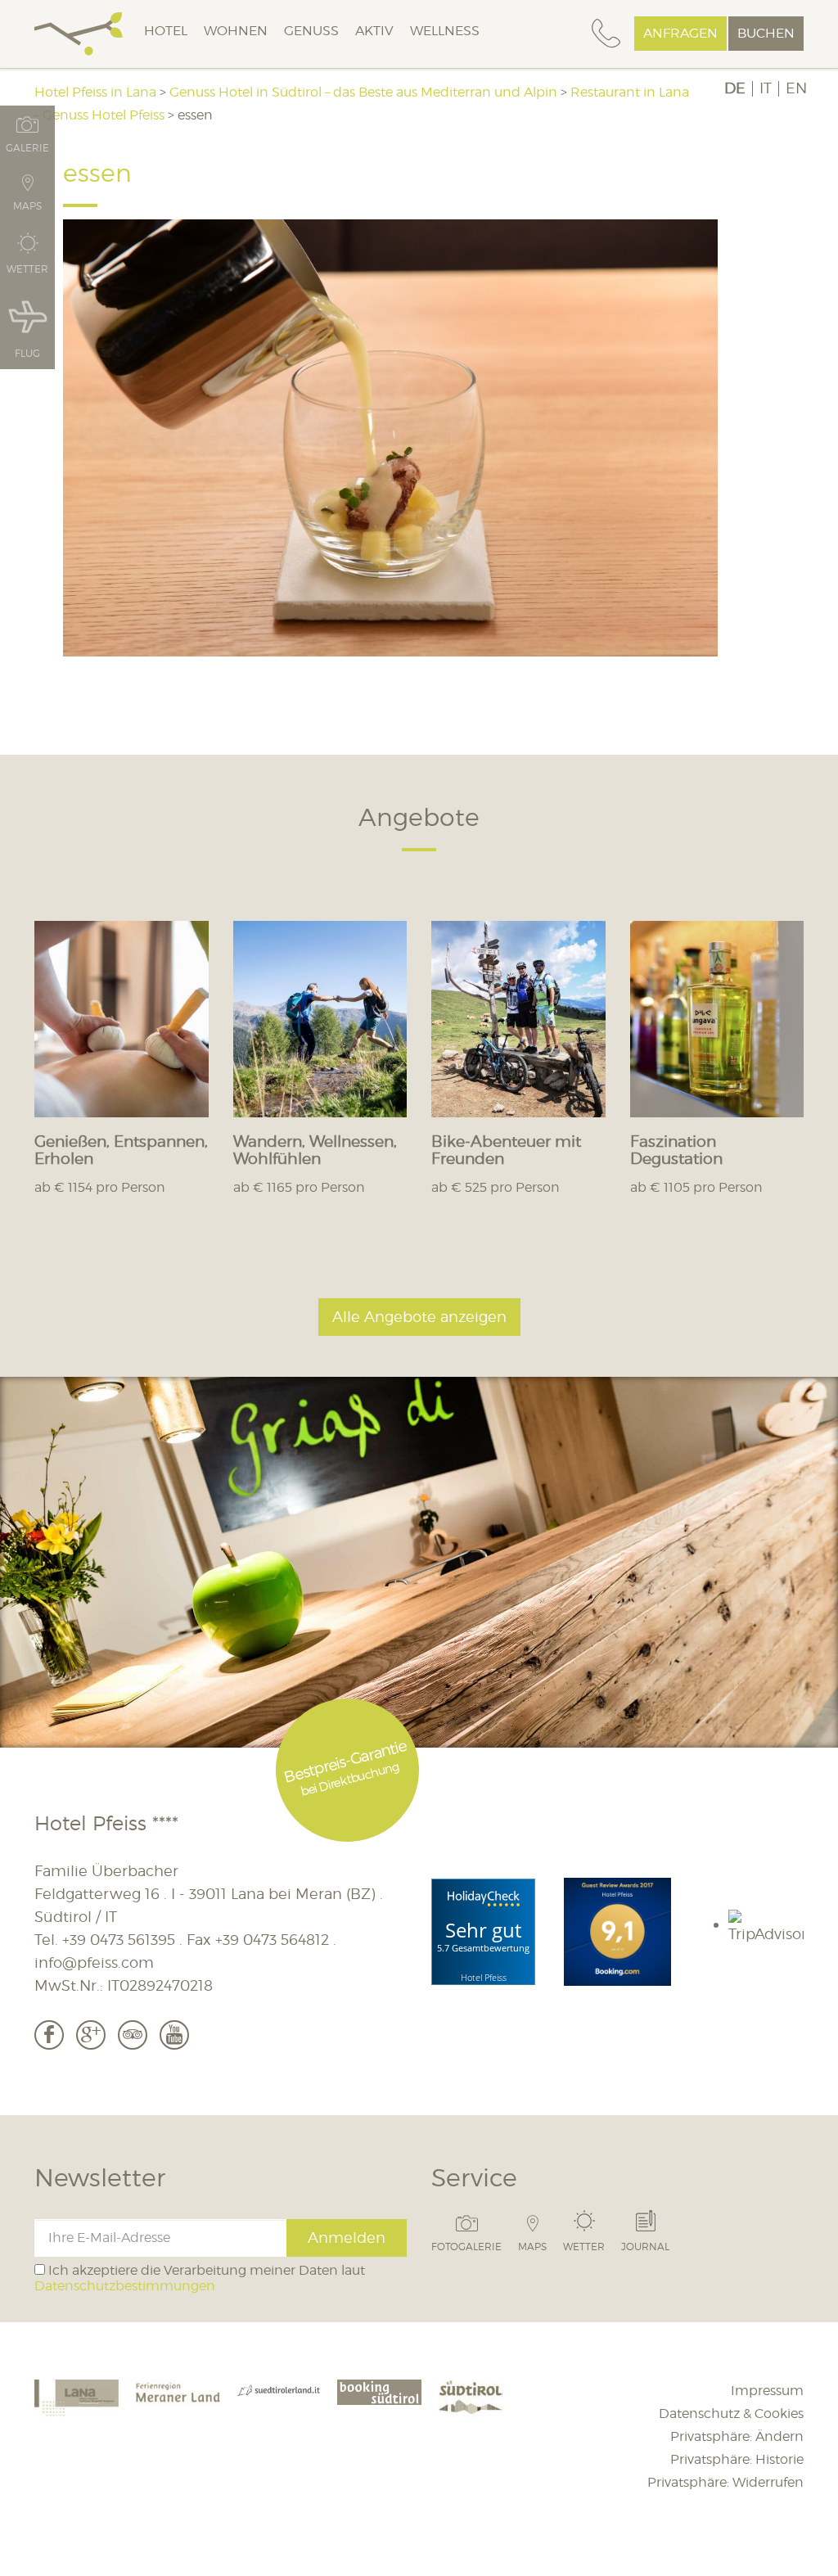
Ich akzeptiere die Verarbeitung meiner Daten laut (200, 2278)
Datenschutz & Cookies (731, 2414)
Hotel (166, 31)
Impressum (767, 2391)
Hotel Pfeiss (484, 1977)
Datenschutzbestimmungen (125, 2286)
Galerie (27, 147)
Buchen (766, 33)
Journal (645, 2246)
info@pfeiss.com (94, 1962)
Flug (27, 353)
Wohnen (236, 31)
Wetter (584, 2246)
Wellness (445, 31)
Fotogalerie (466, 2246)
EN (796, 88)
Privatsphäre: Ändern (737, 2436)
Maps (532, 2246)
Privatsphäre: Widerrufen (725, 2482)
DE (735, 88)
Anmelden (347, 2238)
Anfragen (680, 33)
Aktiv (374, 31)
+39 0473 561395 (119, 1940)
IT (766, 88)
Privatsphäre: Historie (737, 2459)
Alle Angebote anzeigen (419, 1317)
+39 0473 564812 (272, 1940)
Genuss (311, 31)
